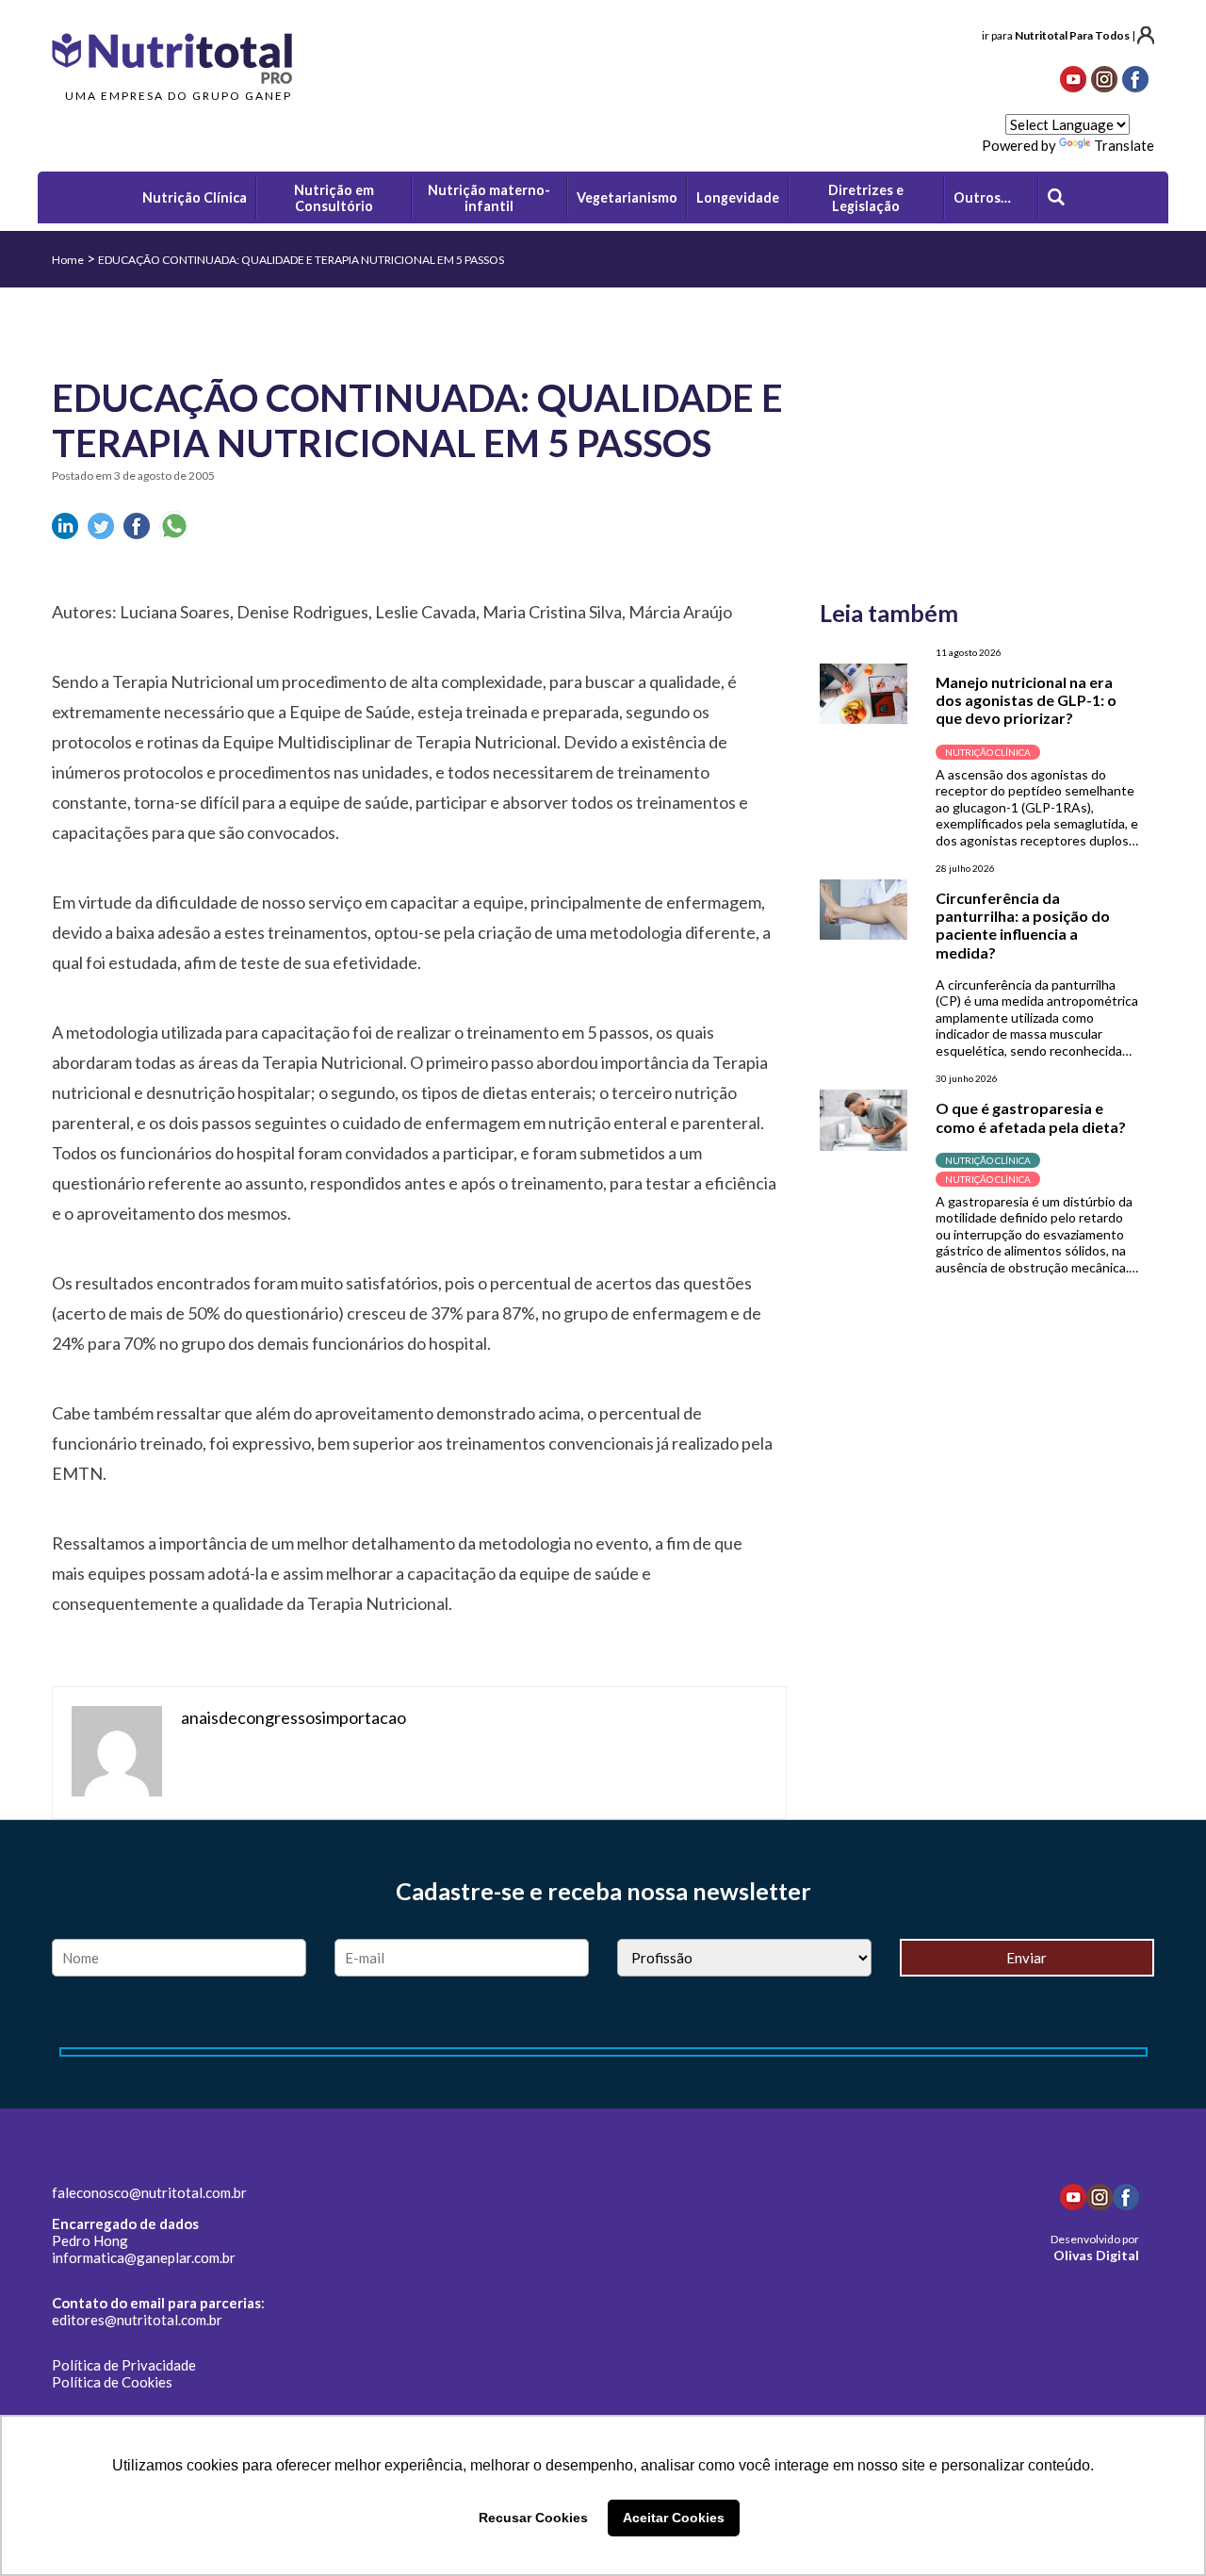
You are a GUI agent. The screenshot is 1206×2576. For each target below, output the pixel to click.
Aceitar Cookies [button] (674, 2518)
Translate (1124, 145)
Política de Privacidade (124, 2365)
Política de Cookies (112, 2382)
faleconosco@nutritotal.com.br (149, 2192)
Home (68, 260)
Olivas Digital (1096, 2255)
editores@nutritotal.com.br (137, 2320)
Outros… (982, 197)
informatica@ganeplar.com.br (144, 2257)
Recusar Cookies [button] (533, 2518)
